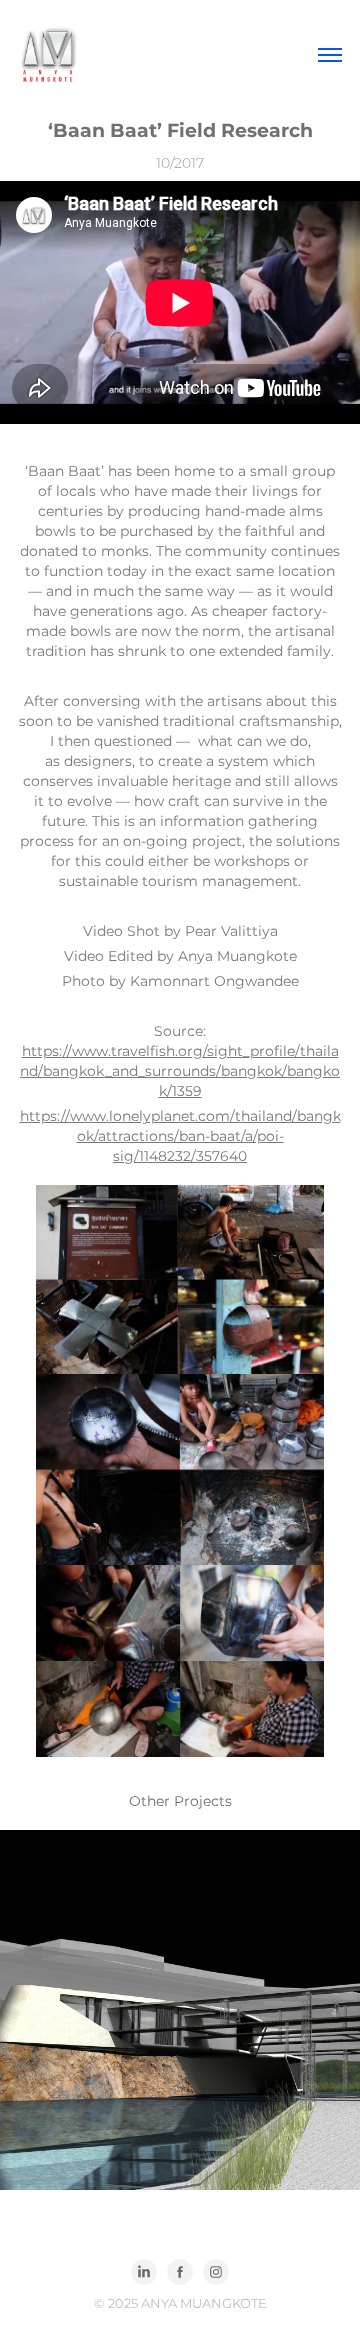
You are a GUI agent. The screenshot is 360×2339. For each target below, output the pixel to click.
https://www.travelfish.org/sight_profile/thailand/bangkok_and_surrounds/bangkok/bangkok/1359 (180, 1071)
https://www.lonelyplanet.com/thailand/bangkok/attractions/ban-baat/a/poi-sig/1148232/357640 (180, 1136)
